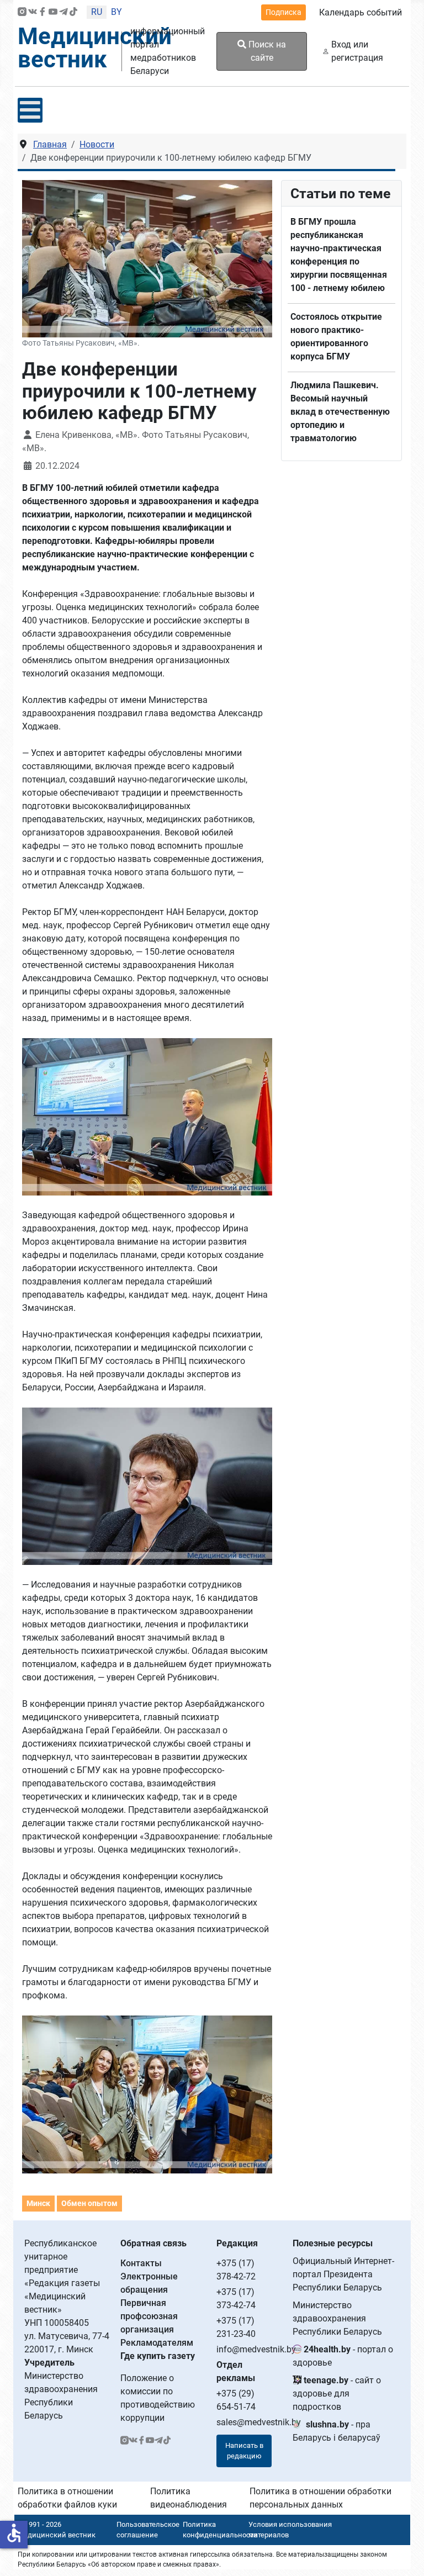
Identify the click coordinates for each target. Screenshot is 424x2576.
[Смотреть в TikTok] (73, 12)
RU (97, 12)
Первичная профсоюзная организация (149, 2316)
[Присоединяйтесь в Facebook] (43, 12)
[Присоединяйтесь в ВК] (33, 12)
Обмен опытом (89, 2203)
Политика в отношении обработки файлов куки (67, 2498)
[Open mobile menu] (30, 110)
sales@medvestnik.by (259, 2422)
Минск (38, 2203)
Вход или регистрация (357, 51)
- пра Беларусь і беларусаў (336, 2431)
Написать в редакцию (244, 2451)
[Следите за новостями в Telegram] (63, 12)
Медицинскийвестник (95, 48)
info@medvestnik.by (256, 2349)
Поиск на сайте (266, 51)
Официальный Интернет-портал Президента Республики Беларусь (343, 2274)
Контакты (141, 2263)
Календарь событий (361, 12)
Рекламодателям (157, 2343)
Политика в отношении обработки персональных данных (320, 2498)
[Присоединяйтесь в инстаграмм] (22, 12)
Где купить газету (158, 2356)
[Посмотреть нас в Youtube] (53, 12)
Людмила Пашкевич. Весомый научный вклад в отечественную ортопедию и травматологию (340, 412)
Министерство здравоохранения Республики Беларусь (337, 2318)
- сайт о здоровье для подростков (337, 2393)
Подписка (283, 12)
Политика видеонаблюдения (189, 2498)
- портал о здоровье (343, 2356)
